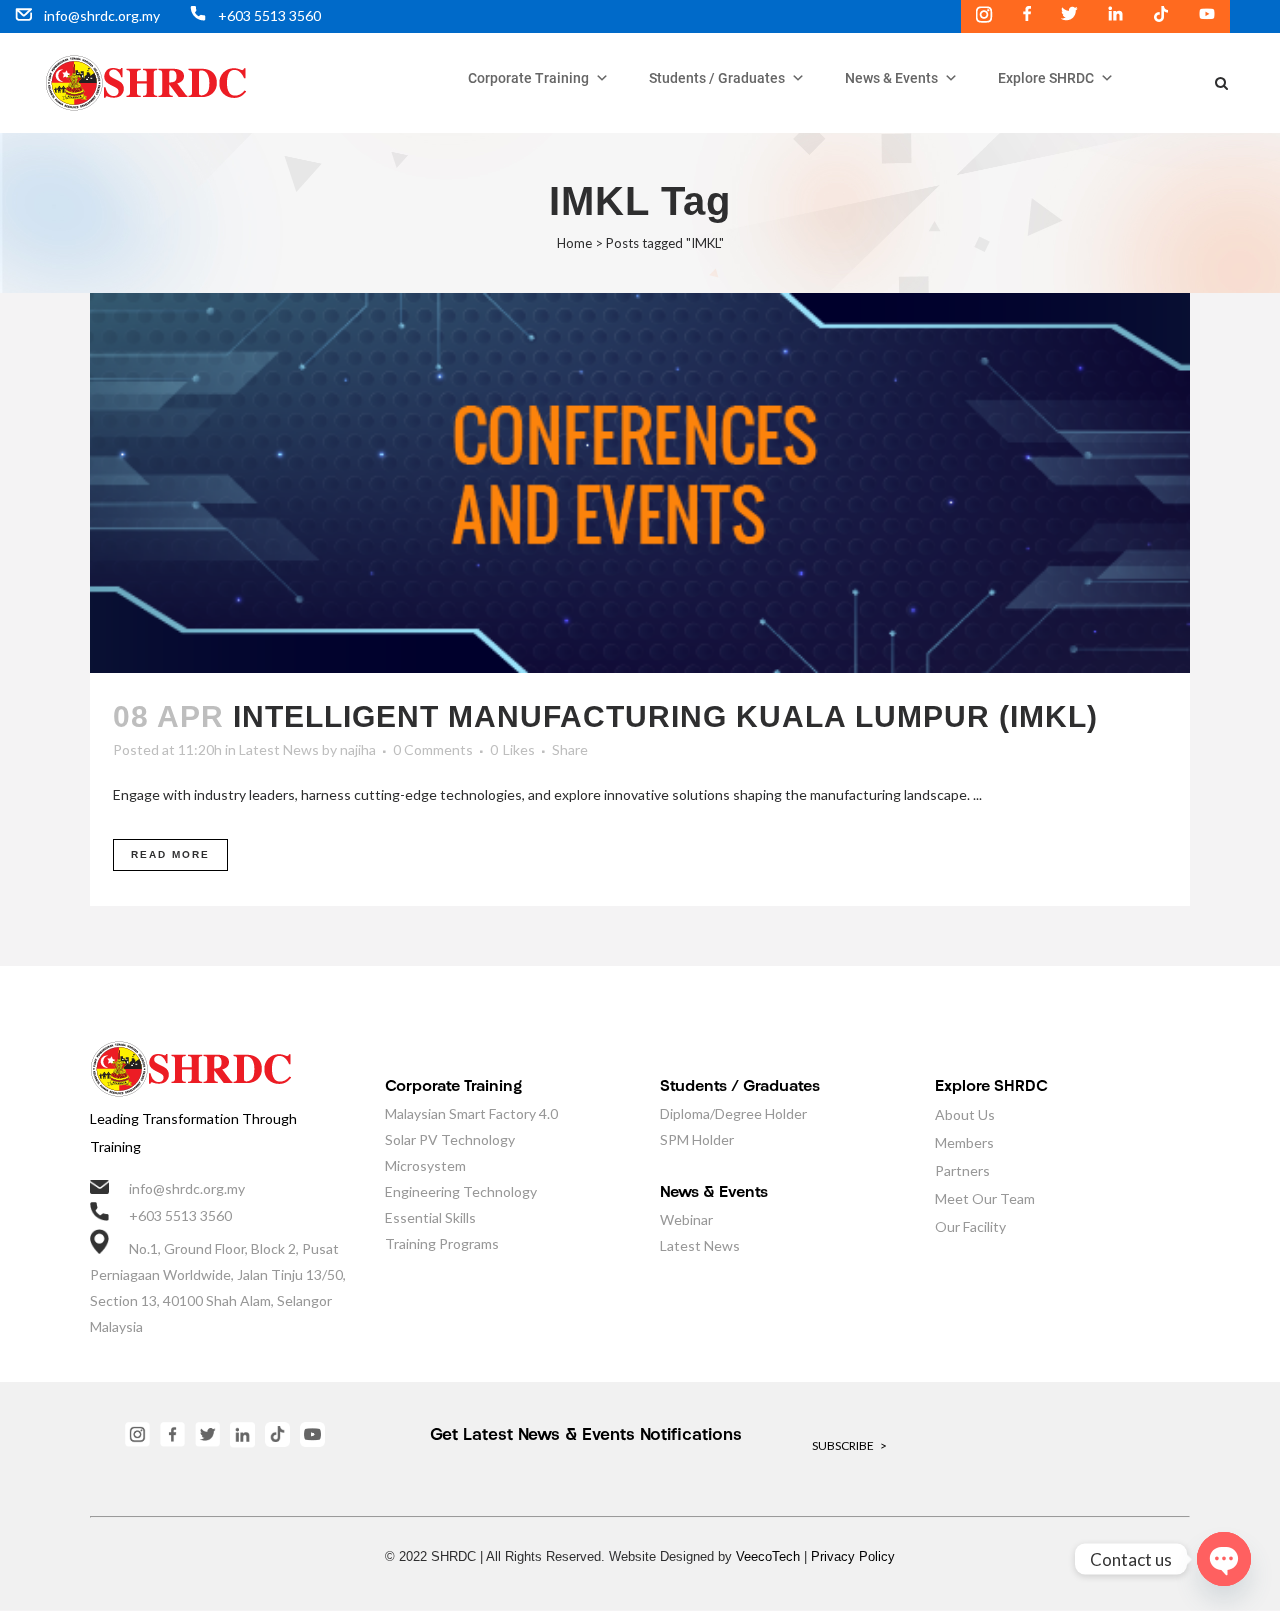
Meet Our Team (985, 1198)
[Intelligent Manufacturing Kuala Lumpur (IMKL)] (640, 483)
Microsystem (425, 1165)
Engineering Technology (461, 1191)
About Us (965, 1114)
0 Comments (433, 749)
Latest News (279, 749)
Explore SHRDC (1046, 78)
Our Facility (970, 1226)
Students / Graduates (717, 78)
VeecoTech (768, 1556)
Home (574, 243)
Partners (962, 1170)
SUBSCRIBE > (849, 1445)
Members (964, 1142)
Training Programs (442, 1243)
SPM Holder (697, 1139)
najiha (358, 749)
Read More (170, 854)
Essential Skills (430, 1217)
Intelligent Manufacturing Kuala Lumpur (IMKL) (665, 716)
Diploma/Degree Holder (733, 1113)
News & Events (891, 78)
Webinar (686, 1219)
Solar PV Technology (450, 1139)
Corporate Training (528, 78)
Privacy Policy (853, 1556)
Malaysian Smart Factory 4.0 (471, 1113)
